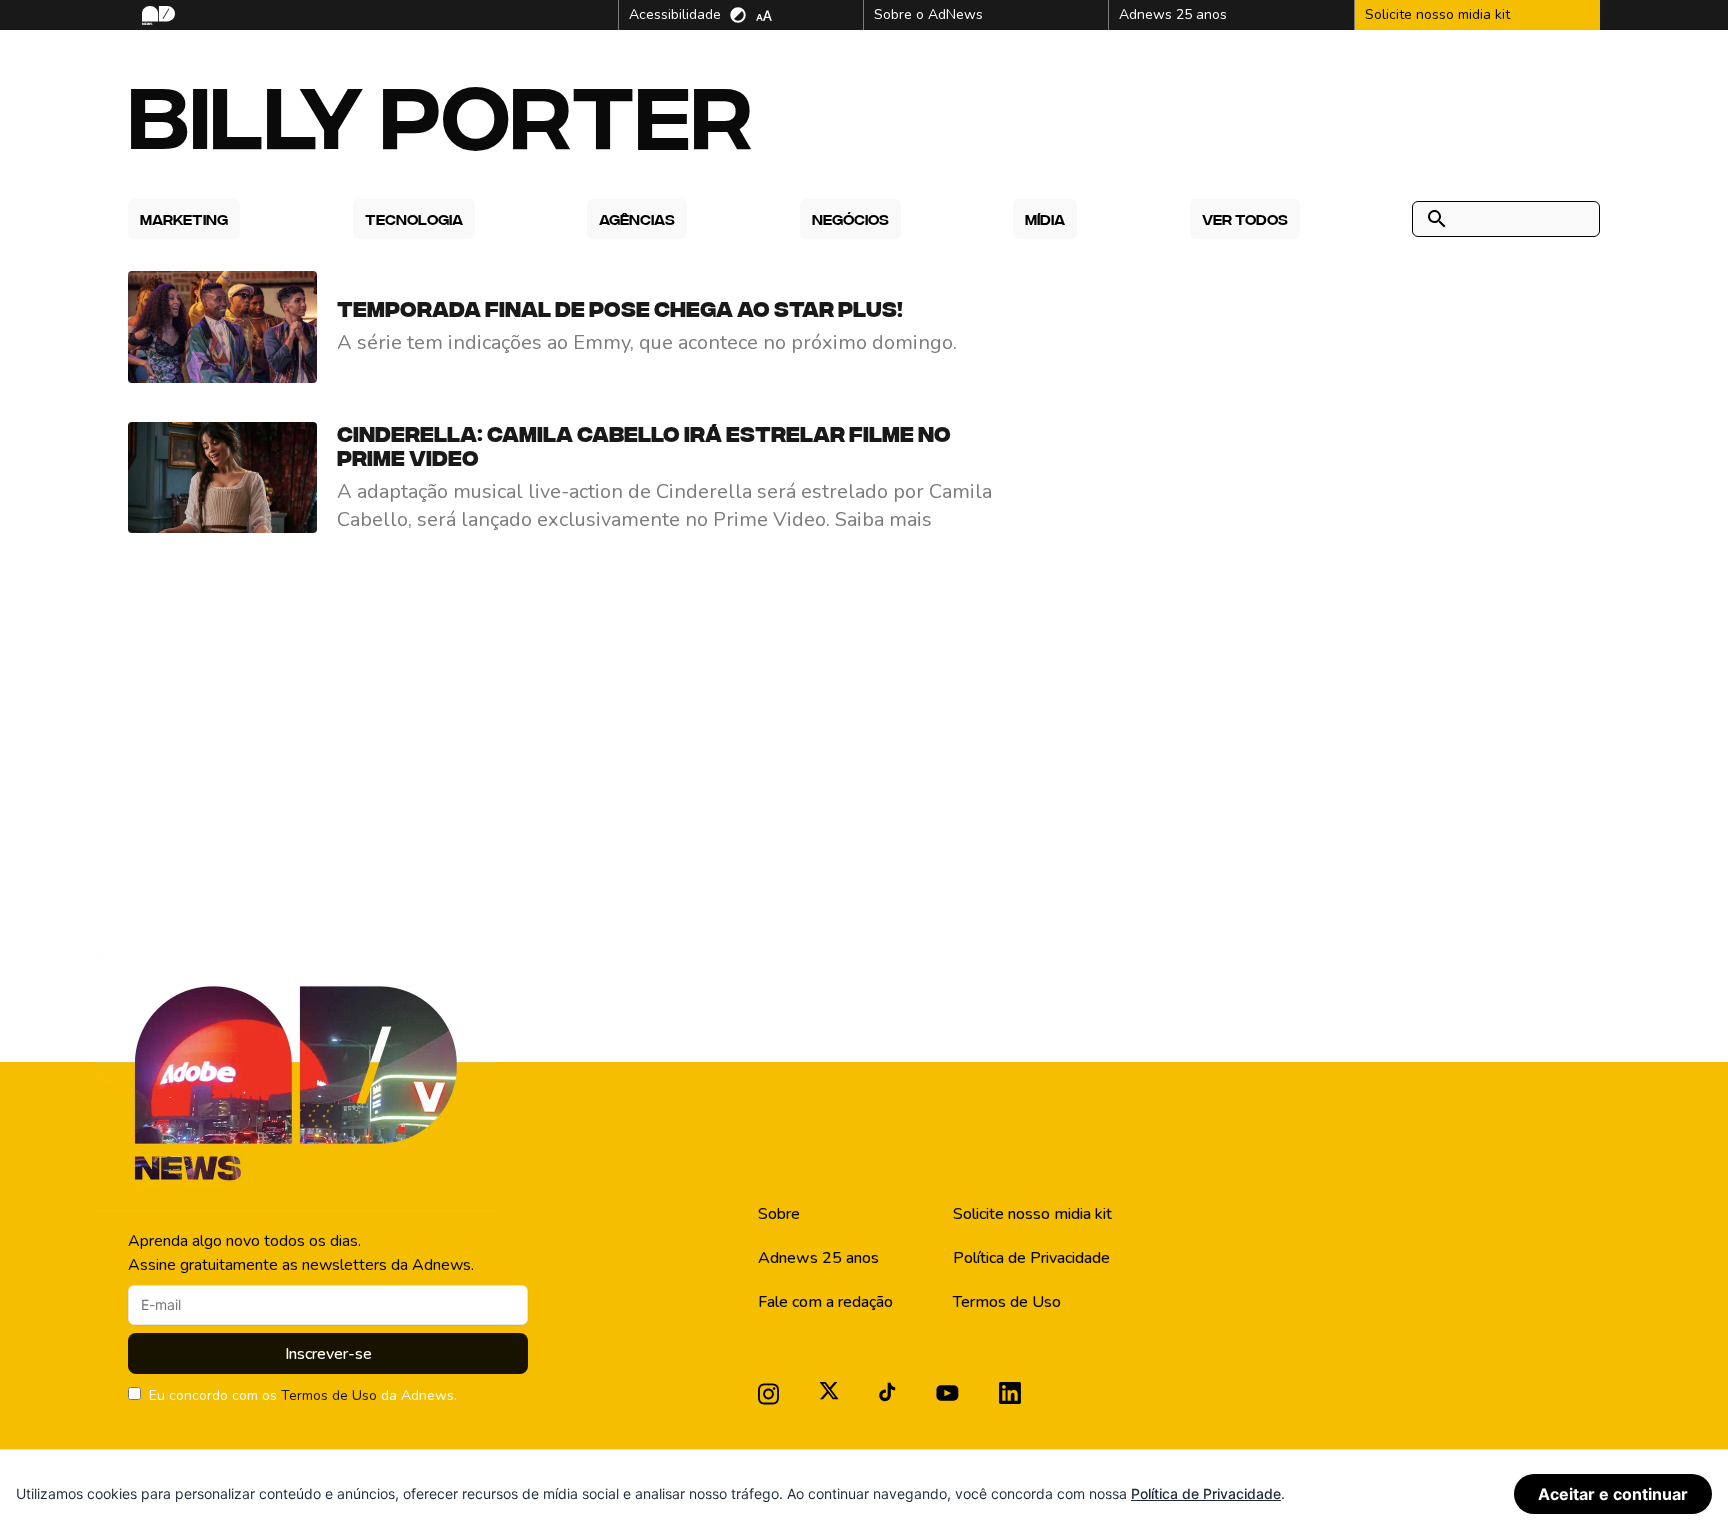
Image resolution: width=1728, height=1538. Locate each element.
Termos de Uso (329, 1395)
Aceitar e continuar (1613, 1494)
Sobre (779, 1214)
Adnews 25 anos (818, 1258)
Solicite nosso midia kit (1032, 1214)
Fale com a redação (825, 1302)
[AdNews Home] (156, 15)
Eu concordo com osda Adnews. (303, 1395)
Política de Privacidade (1031, 1258)
